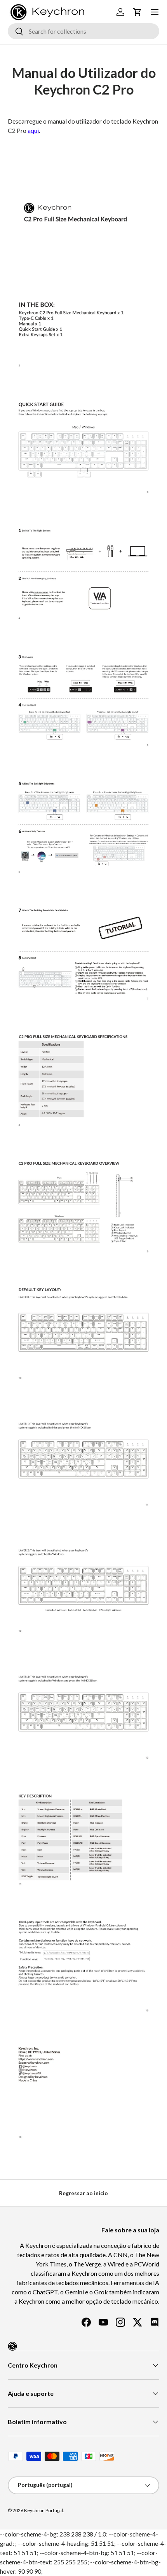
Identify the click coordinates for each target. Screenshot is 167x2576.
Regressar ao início (83, 2193)
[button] (137, 12)
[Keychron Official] (12, 2346)
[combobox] (83, 31)
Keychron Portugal (43, 2510)
